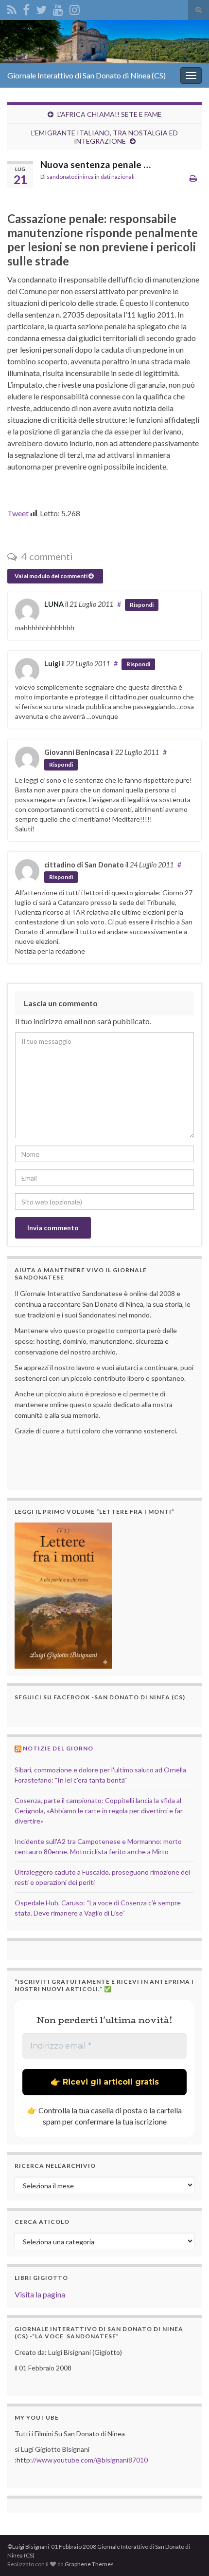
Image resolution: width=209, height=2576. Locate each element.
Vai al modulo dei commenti (52, 576)
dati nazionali (118, 177)
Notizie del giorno (58, 1748)
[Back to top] (187, 2554)
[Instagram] (75, 8)
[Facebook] (26, 8)
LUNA (54, 604)
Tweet (18, 513)
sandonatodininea (70, 177)
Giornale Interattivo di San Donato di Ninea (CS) (87, 75)
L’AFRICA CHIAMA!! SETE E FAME (110, 114)
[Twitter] (41, 8)
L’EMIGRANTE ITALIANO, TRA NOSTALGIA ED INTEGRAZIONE (104, 137)
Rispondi (142, 605)
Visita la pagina (40, 2294)
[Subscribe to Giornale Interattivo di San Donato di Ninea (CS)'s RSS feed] (12, 8)
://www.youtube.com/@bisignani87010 (89, 2460)
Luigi (52, 664)
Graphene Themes (89, 2564)
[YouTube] (58, 8)
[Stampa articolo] (193, 178)
